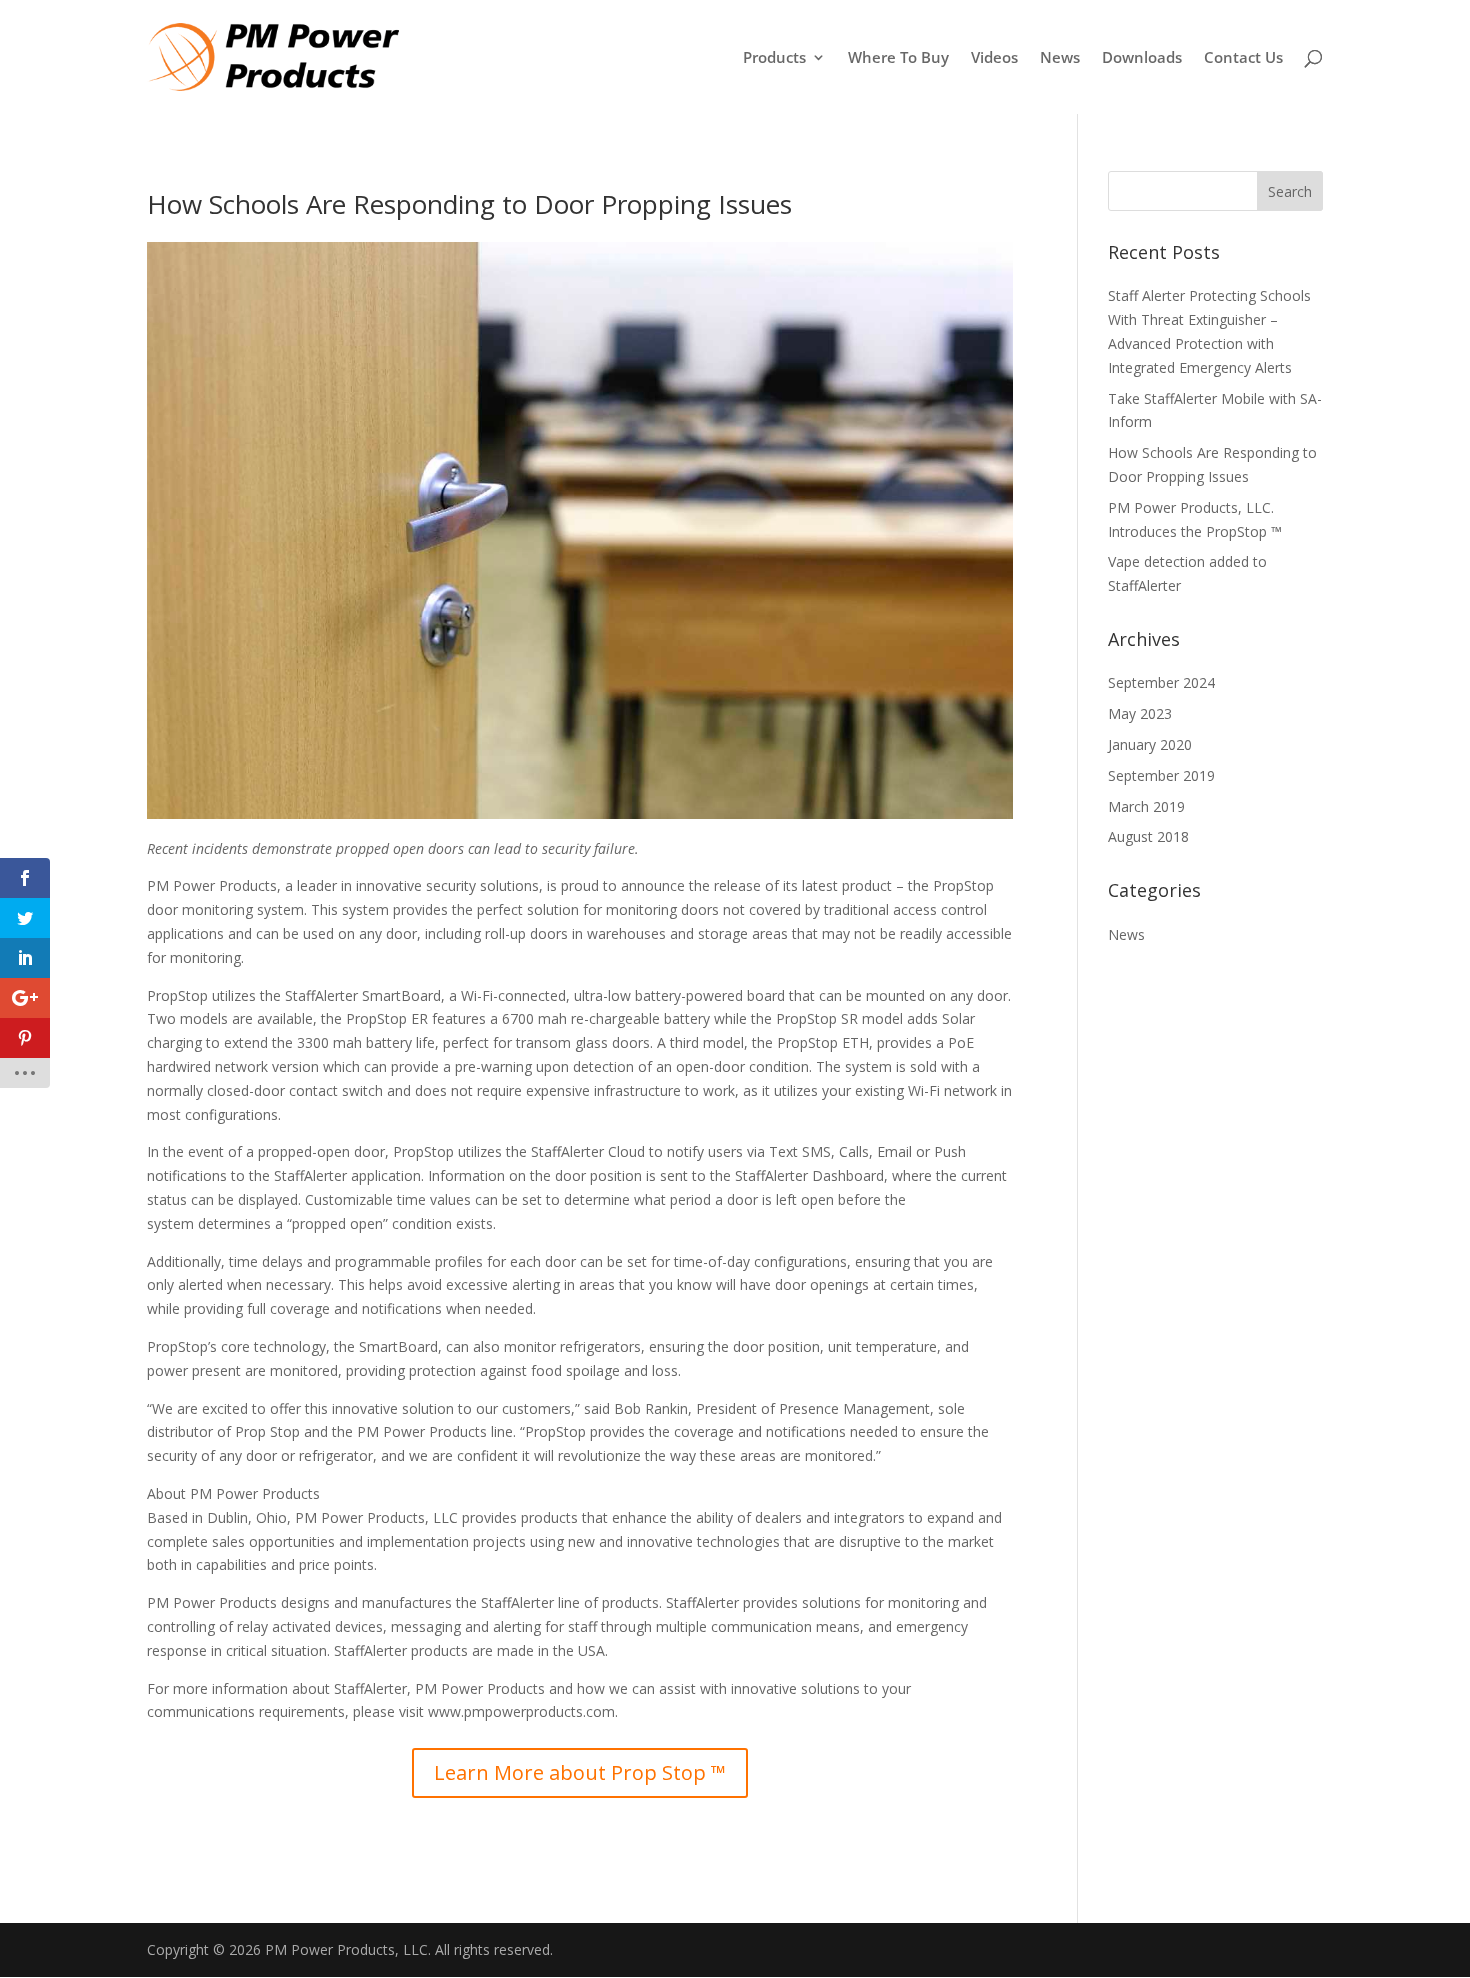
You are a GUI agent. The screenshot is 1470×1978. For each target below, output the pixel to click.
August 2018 (1148, 836)
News (1060, 58)
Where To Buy (898, 58)
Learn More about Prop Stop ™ (580, 1772)
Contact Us (1243, 58)
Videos (994, 58)
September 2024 (1161, 682)
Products (774, 58)
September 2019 (1161, 775)
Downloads (1142, 58)
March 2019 (1146, 806)
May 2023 (1140, 713)
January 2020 (1150, 744)
